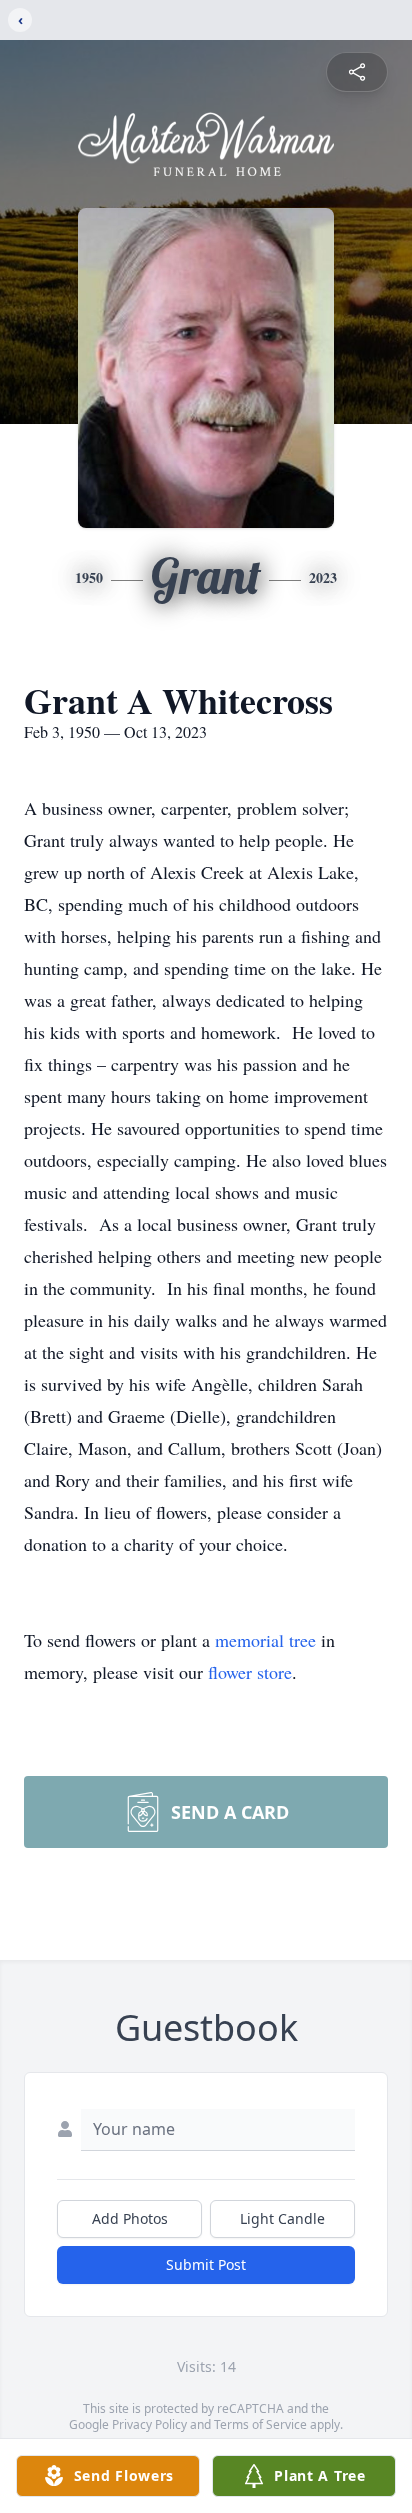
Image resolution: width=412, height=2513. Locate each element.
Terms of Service (260, 2424)
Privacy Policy (149, 2424)
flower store (250, 1672)
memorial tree (265, 1640)
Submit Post (206, 2264)
